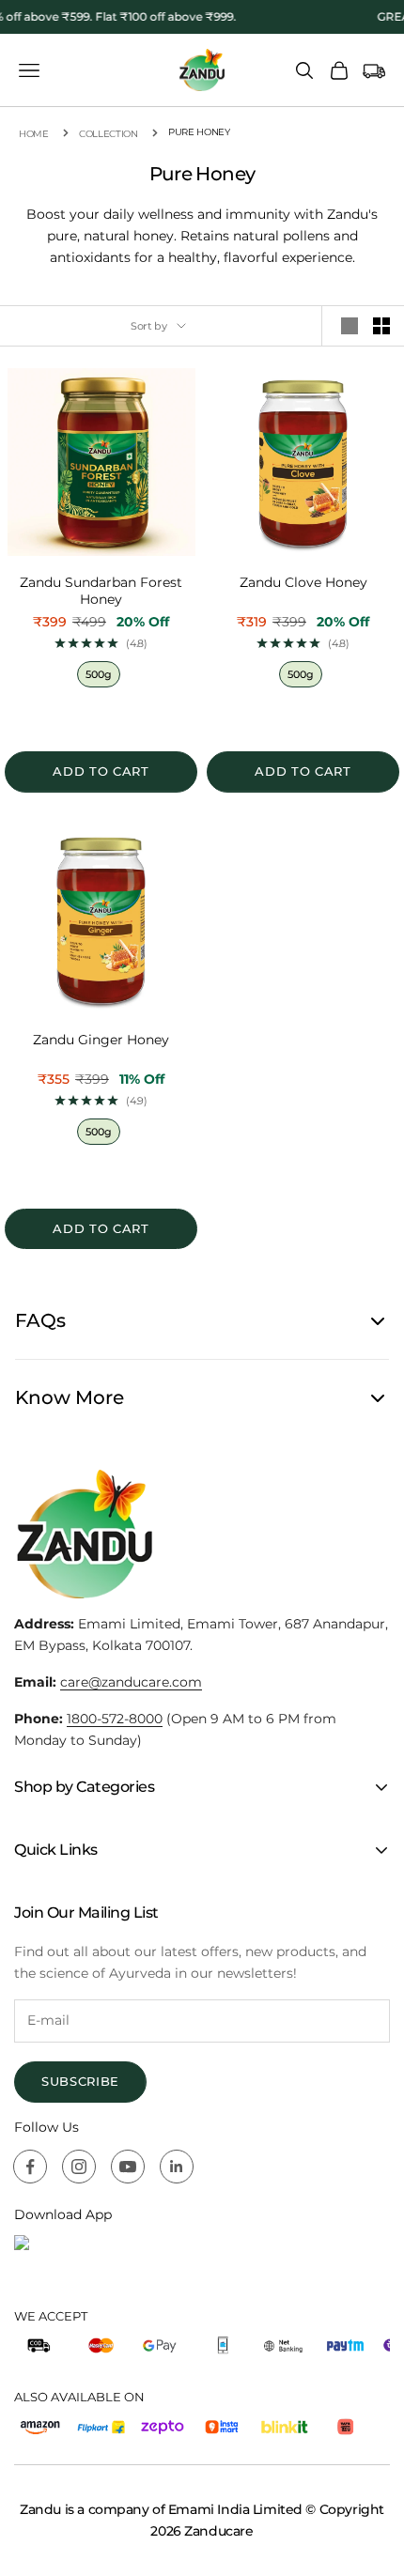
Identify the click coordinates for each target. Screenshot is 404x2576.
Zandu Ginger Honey (101, 1040)
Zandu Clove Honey (303, 583)
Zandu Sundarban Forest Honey (101, 591)
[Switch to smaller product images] (381, 326)
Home (34, 134)
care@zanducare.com (131, 1682)
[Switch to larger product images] (350, 326)
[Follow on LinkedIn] (177, 2167)
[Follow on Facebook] (30, 2167)
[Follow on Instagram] (79, 2167)
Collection (109, 134)
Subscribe (80, 2081)
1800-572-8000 (115, 1719)
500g (99, 674)
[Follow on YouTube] (128, 2167)
